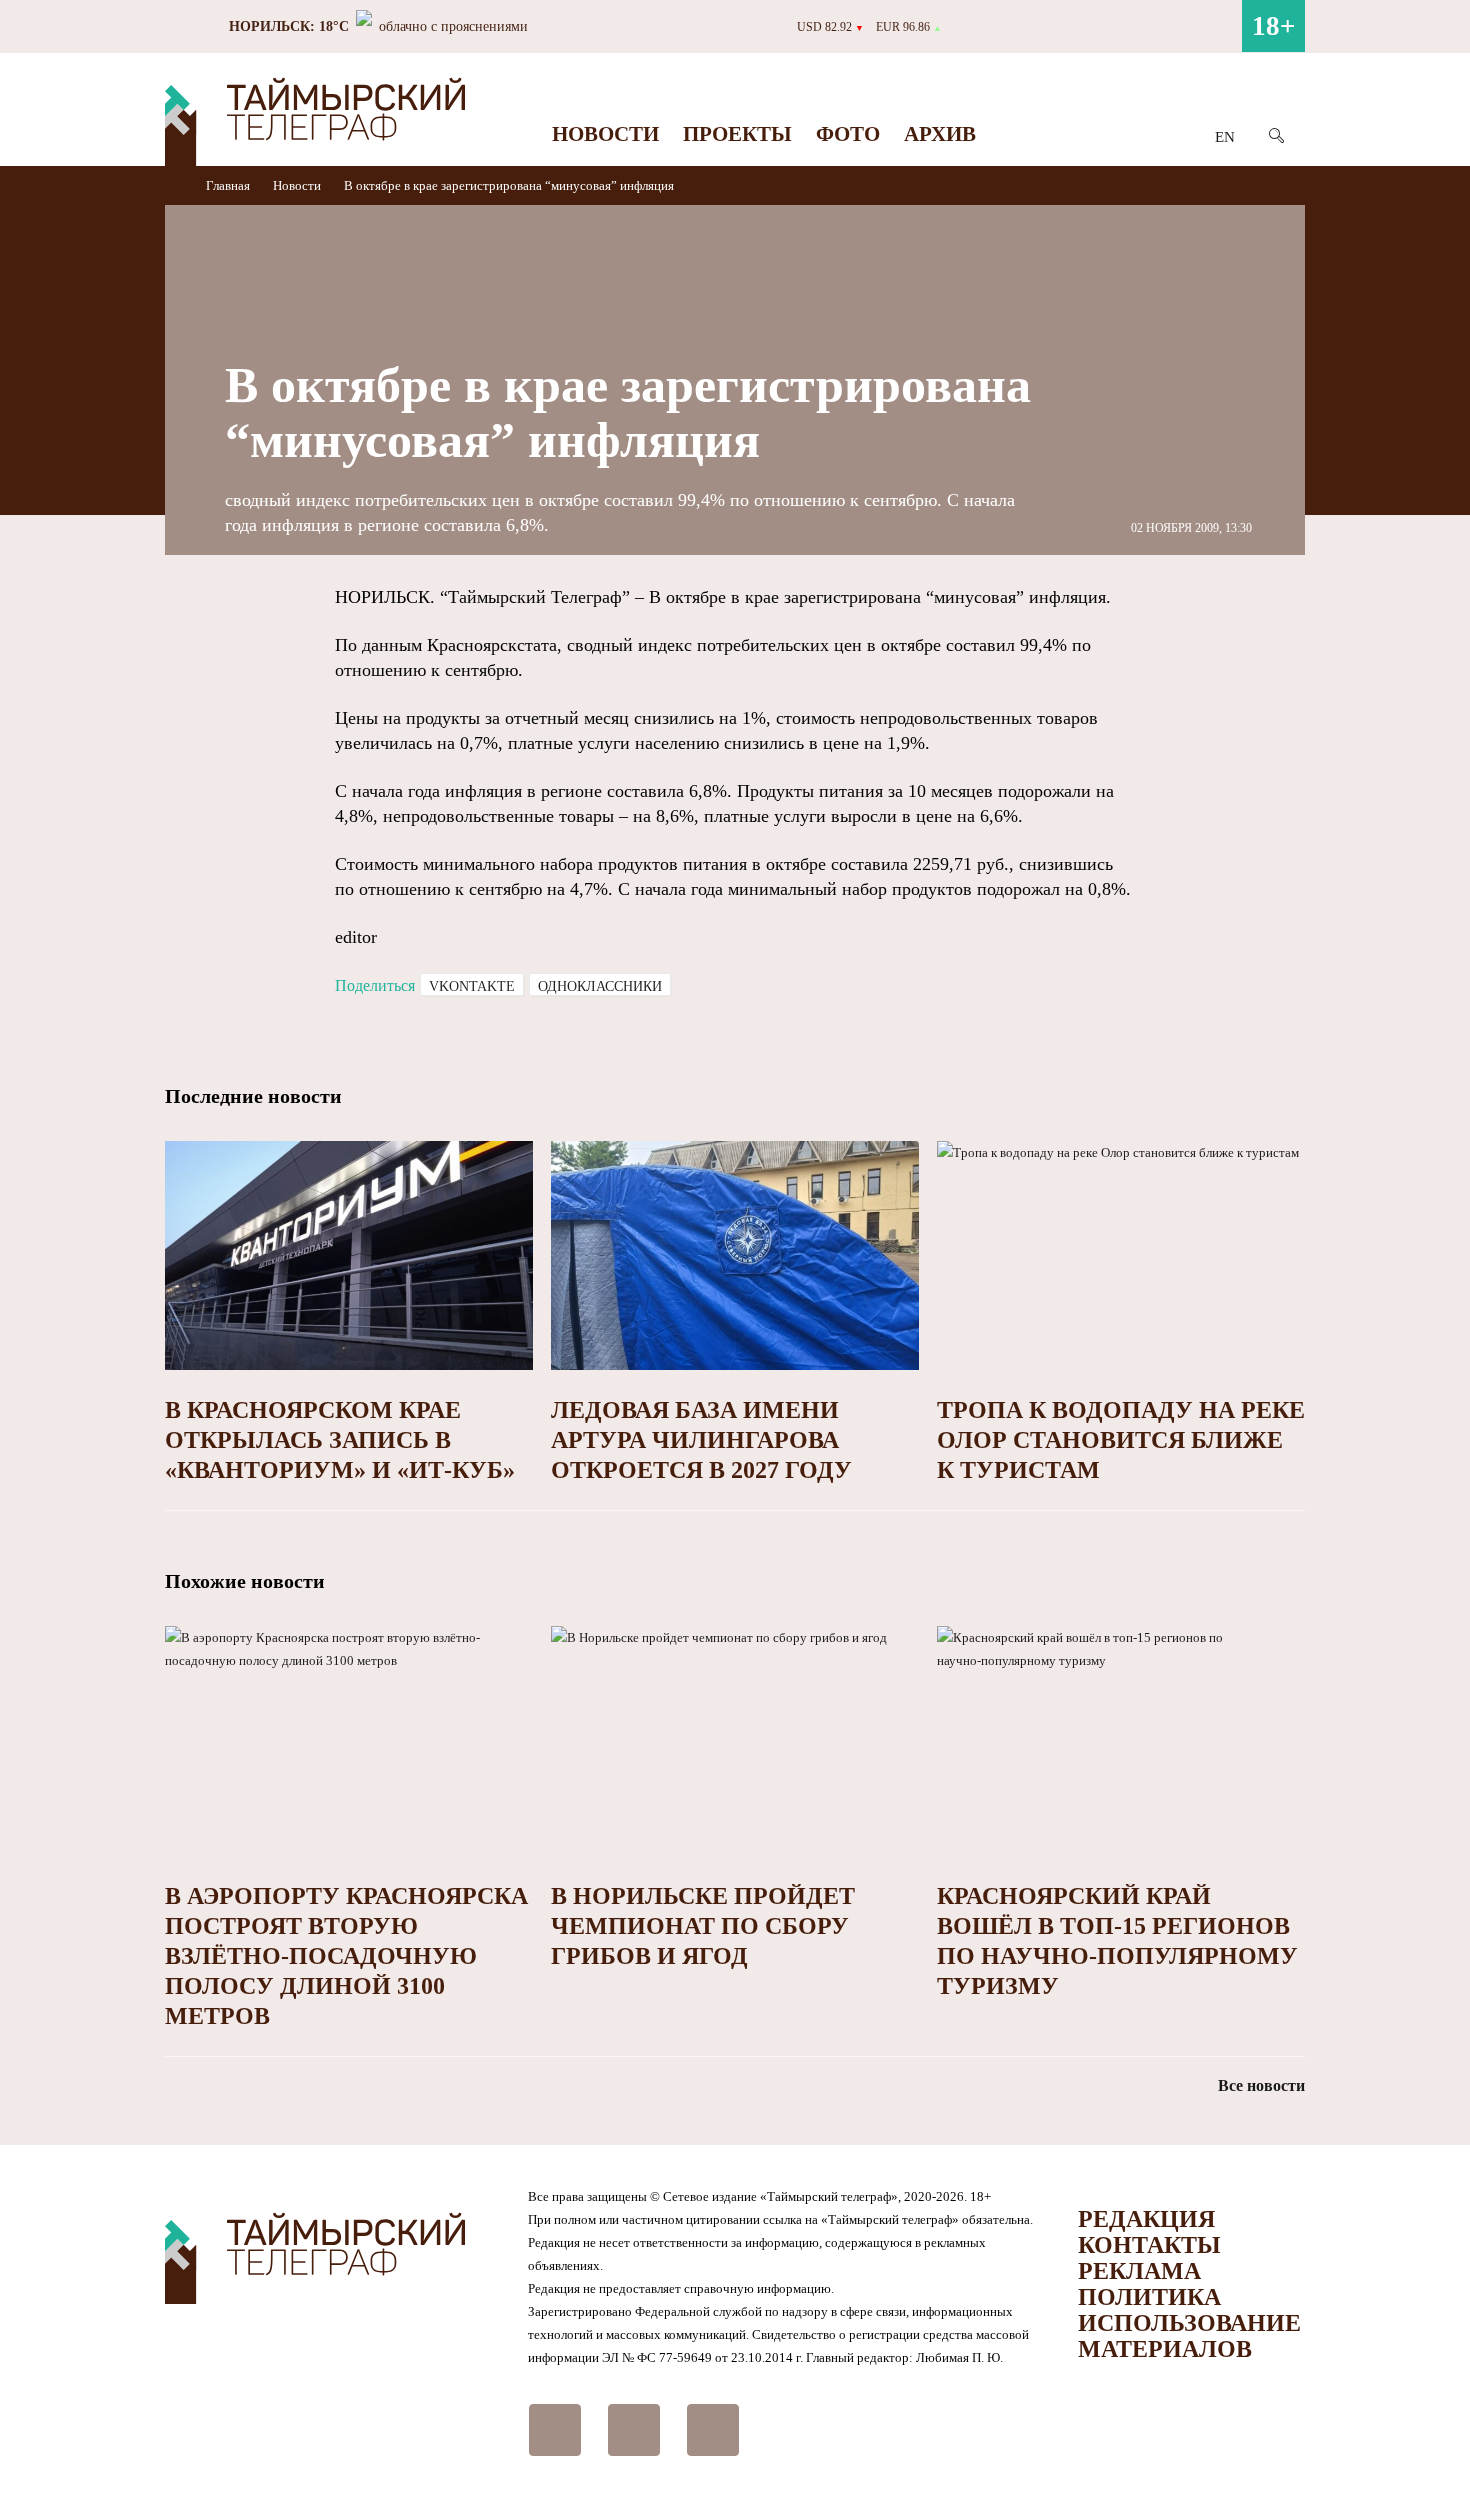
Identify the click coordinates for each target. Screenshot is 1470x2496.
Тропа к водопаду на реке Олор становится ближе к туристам (1121, 1440)
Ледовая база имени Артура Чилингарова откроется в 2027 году (701, 1440)
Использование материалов (1189, 2336)
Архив (940, 134)
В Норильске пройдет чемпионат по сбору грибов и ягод (703, 1926)
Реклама (1139, 2271)
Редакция (1146, 2219)
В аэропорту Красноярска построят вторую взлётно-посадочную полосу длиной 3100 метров (346, 1956)
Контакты (1149, 2245)
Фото (848, 134)
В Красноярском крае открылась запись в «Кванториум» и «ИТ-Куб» (340, 1440)
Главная (229, 185)
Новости (605, 134)
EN (1225, 137)
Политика (1149, 2297)
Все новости (1261, 2085)
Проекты (737, 134)
